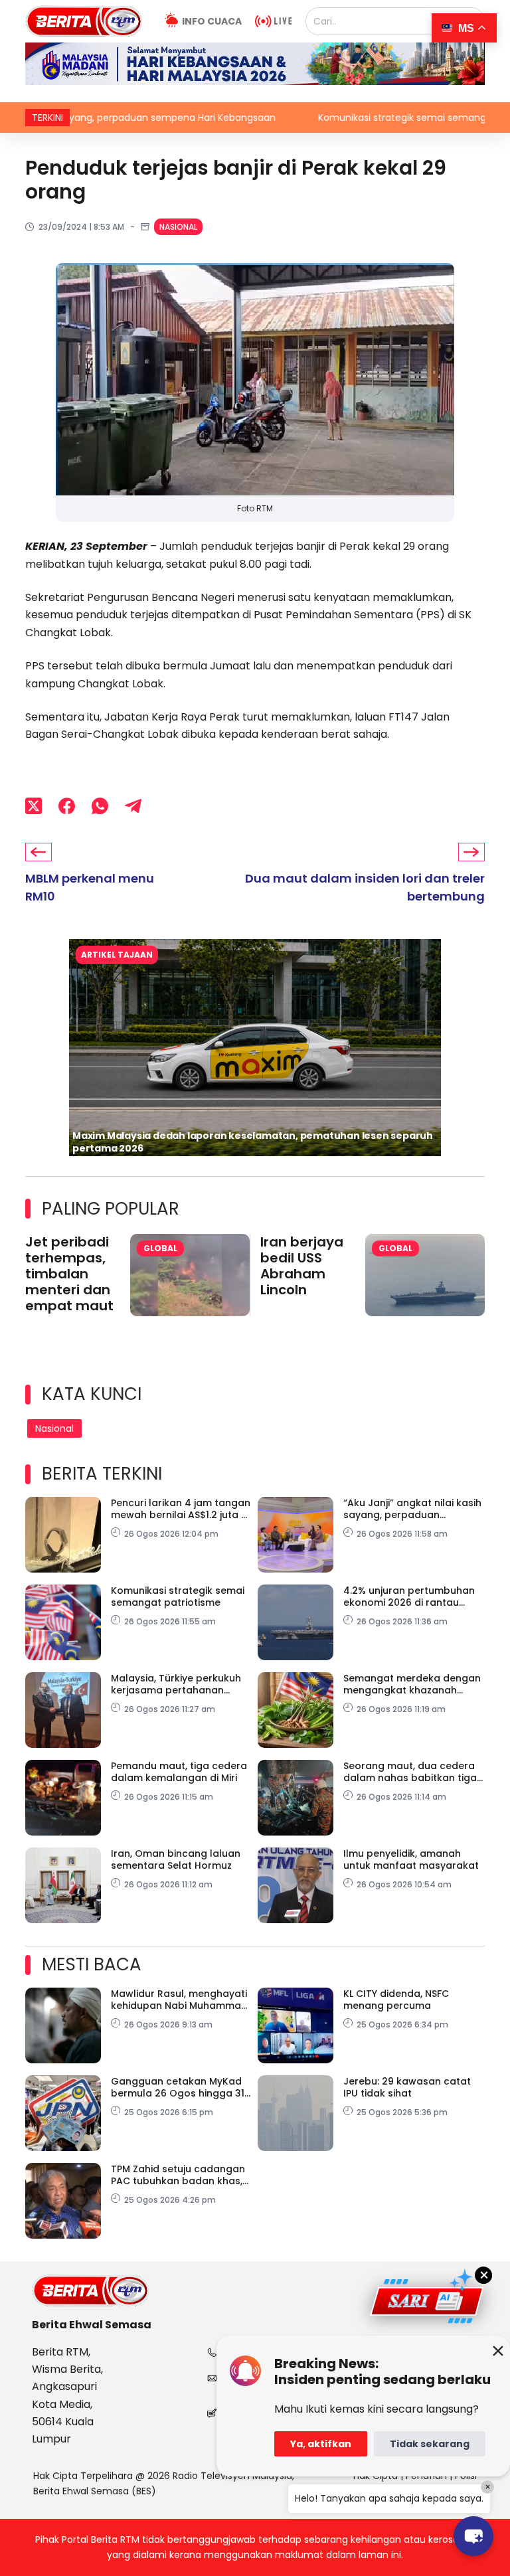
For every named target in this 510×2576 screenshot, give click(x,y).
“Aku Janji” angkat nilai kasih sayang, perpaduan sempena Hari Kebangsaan (412, 1509)
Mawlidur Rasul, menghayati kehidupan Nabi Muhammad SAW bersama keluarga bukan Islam (179, 2000)
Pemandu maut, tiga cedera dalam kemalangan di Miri (179, 1772)
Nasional (178, 227)
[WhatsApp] (100, 806)
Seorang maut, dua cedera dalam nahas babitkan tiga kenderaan (410, 1772)
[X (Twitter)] (34, 806)
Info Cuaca (212, 21)
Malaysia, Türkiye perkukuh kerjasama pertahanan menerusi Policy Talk (176, 1684)
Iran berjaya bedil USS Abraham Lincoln (302, 1266)
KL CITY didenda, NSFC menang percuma (396, 2000)
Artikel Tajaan (117, 955)
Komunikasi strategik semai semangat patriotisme (370, 118)
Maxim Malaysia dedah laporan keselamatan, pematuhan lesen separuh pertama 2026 (253, 1142)
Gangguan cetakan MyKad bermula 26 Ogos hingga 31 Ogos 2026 (178, 2087)
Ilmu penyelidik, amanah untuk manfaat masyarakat (411, 1859)
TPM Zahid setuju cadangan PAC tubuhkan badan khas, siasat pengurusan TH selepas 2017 (178, 2175)
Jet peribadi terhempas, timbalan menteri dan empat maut (69, 1274)
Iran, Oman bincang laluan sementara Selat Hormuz (176, 1859)
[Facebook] (67, 806)
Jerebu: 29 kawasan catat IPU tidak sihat (407, 2087)
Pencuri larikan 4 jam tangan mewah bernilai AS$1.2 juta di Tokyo (181, 1509)
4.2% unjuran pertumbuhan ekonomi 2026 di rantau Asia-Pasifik (409, 1596)
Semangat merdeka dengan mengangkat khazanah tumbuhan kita (412, 1684)
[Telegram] (133, 806)
